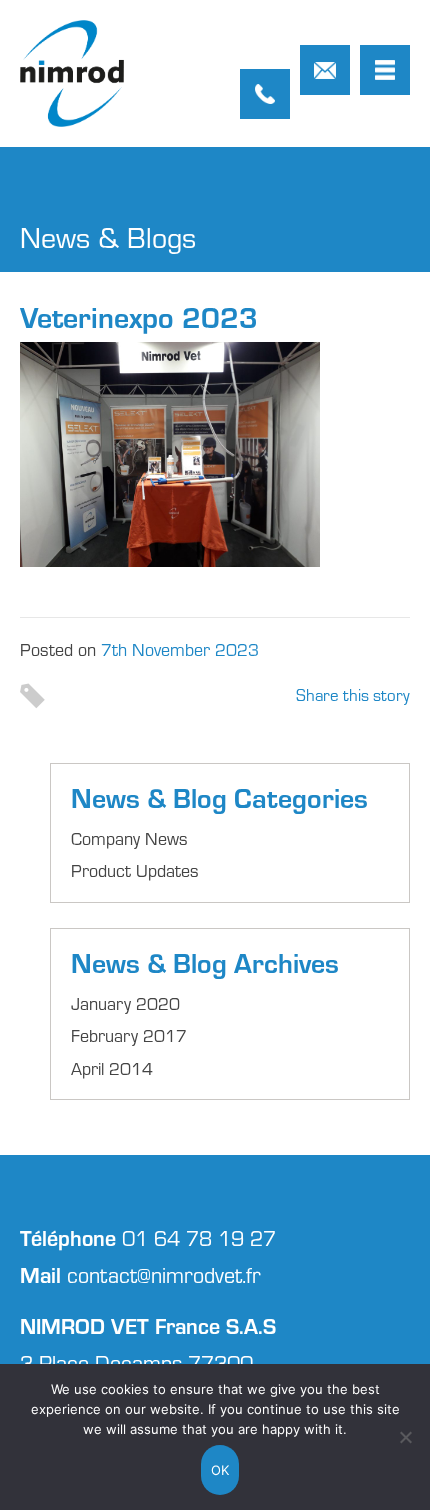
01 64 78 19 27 (265, 94)
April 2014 (112, 1068)
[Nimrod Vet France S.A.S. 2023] (72, 73)
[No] (405, 1437)
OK (220, 1470)
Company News (129, 838)
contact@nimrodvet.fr (325, 70)
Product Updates (135, 870)
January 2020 (125, 1003)
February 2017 (129, 1035)
